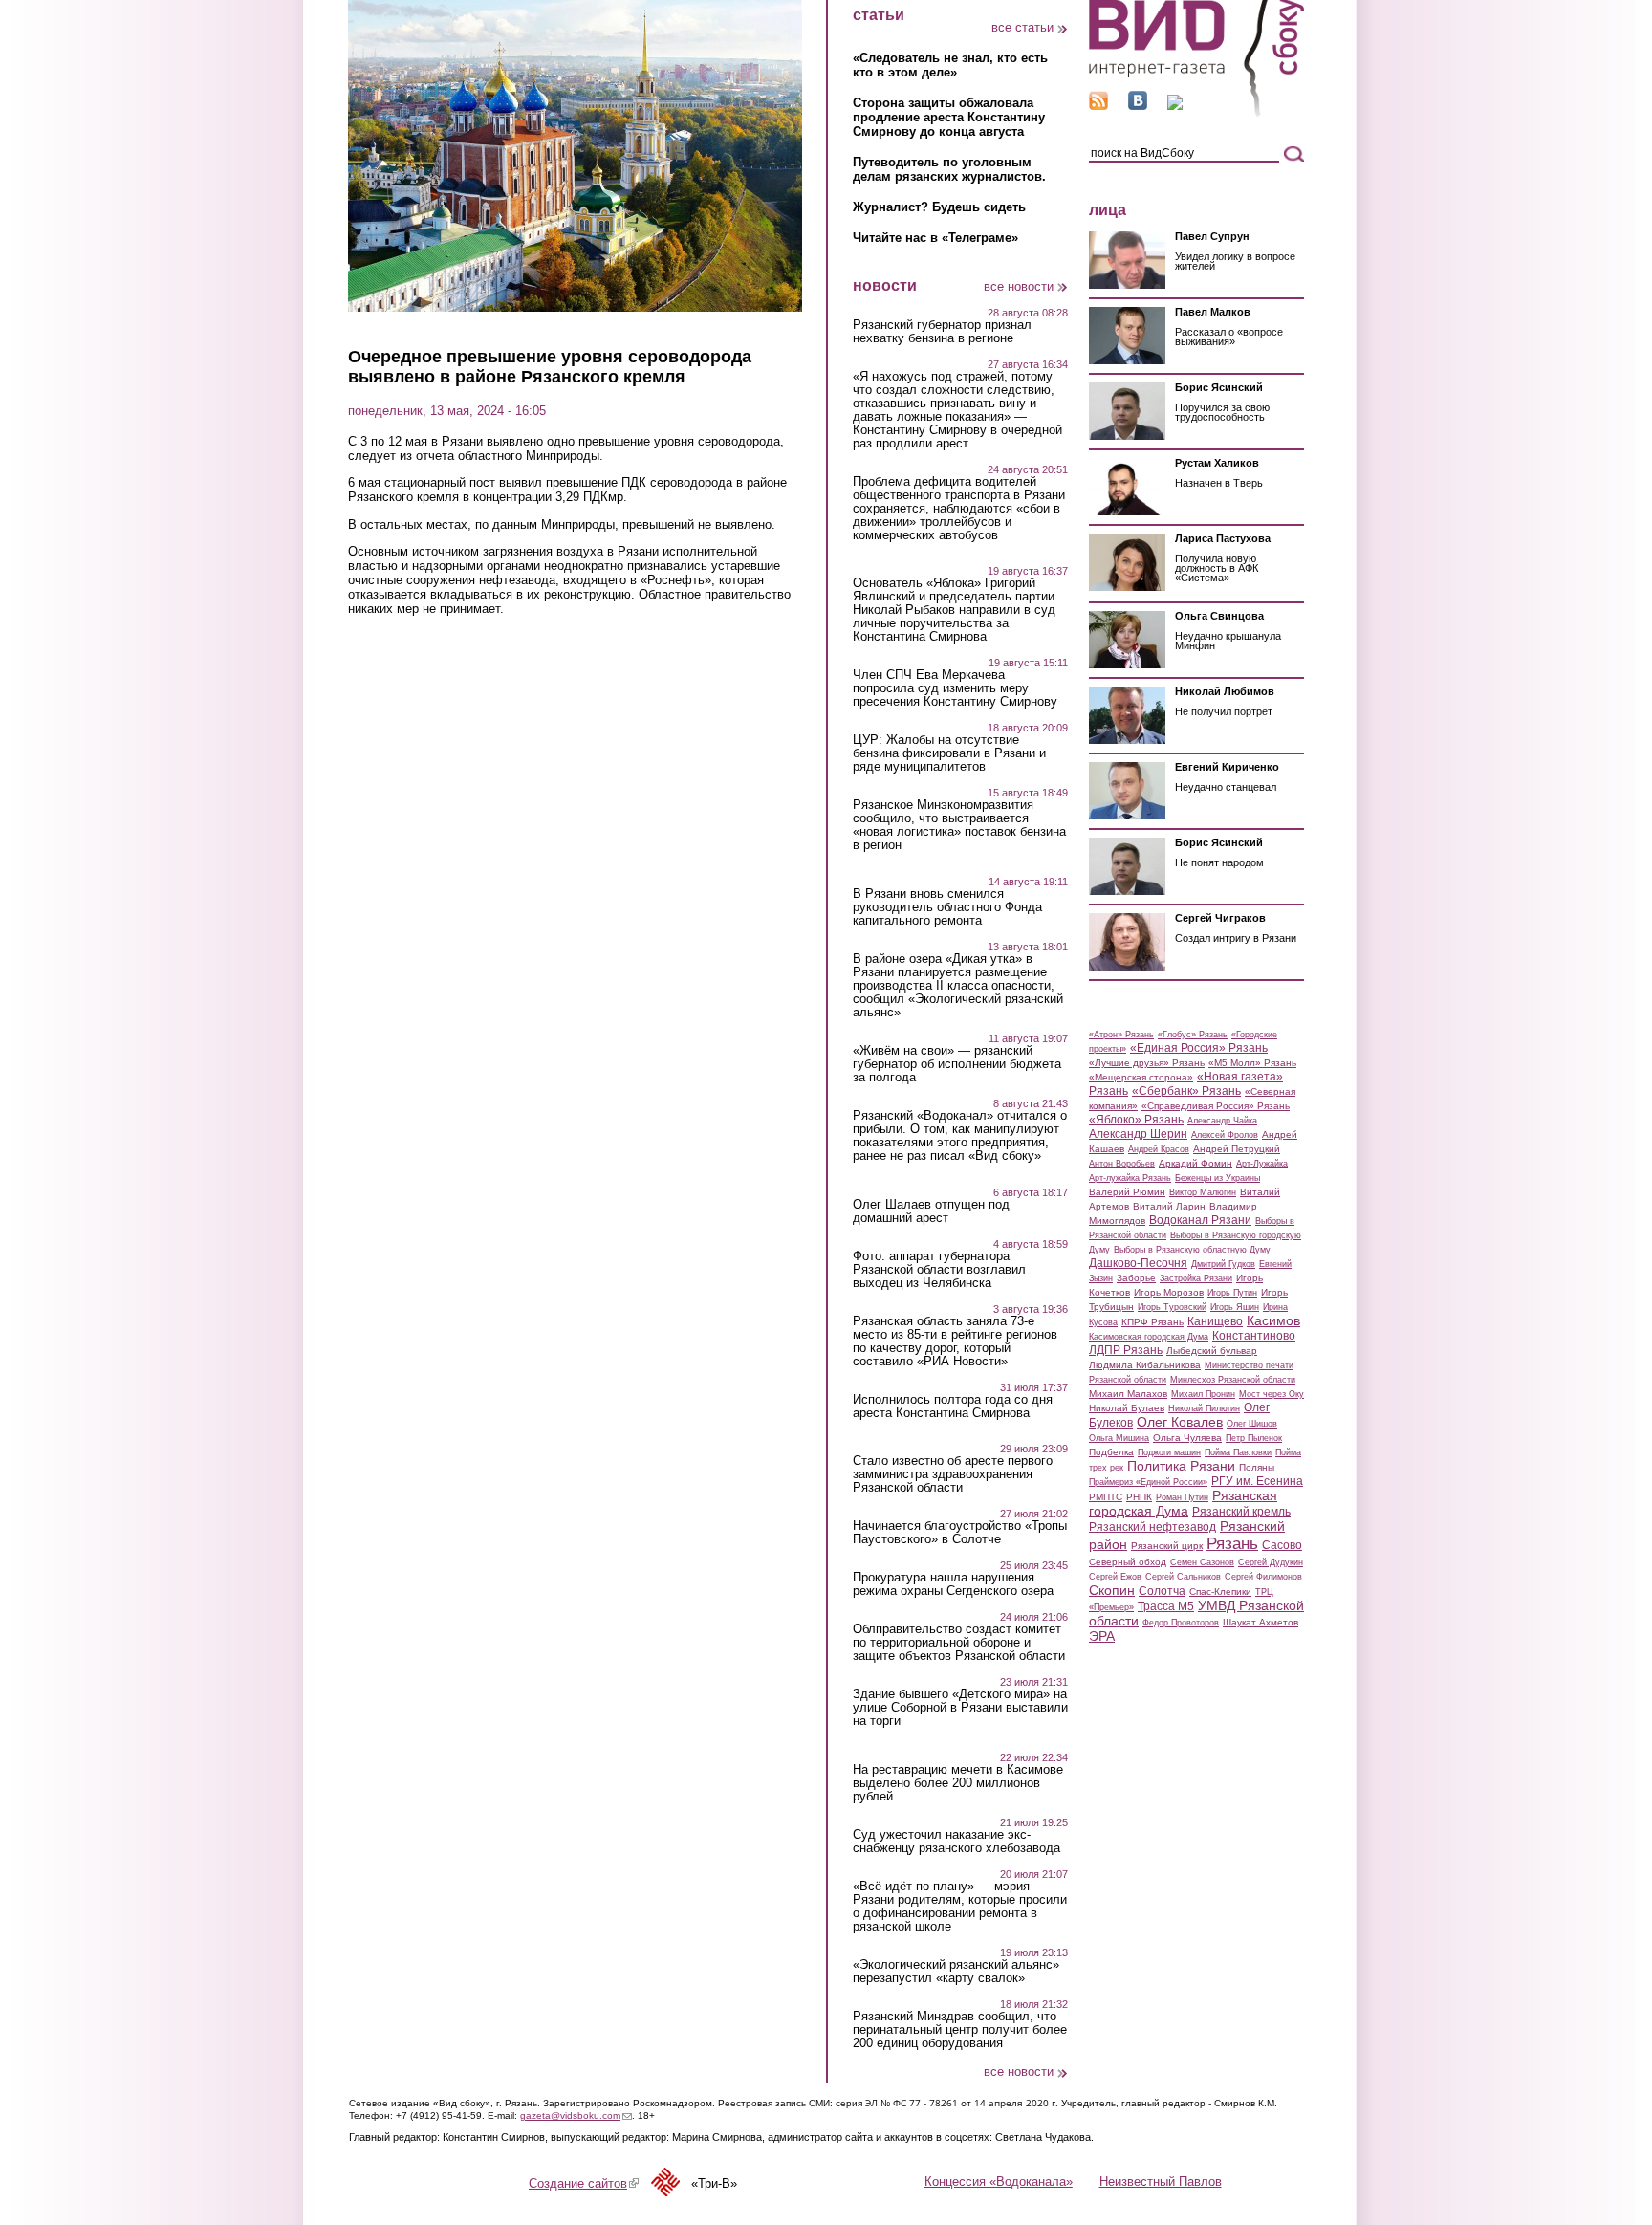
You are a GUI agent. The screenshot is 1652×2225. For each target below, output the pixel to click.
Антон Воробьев (1122, 1164)
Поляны (1257, 1467)
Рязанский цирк (1167, 1546)
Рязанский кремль (1241, 1512)
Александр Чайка (1222, 1121)
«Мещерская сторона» (1141, 1077)
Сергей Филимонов (1263, 1577)
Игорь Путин (1232, 1293)
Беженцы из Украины (1217, 1178)
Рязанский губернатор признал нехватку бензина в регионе (942, 332)
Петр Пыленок (1254, 1438)
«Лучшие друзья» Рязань (1147, 1063)
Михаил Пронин (1203, 1394)
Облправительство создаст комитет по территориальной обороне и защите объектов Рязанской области (959, 1643)
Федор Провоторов (1181, 1623)
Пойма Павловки (1238, 1452)
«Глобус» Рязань (1193, 1035)
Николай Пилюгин (1204, 1408)
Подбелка (1111, 1452)
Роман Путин (1182, 1497)
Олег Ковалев (1180, 1422)
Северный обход (1128, 1562)
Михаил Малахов (1128, 1394)
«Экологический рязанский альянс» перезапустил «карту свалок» (956, 1972)
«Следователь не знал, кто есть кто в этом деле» (950, 65)
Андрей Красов (1159, 1149)
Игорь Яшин (1235, 1307)
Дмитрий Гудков (1223, 1264)
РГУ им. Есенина (1257, 1481)
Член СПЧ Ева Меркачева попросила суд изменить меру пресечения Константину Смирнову (955, 688)
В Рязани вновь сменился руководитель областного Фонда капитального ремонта (947, 907)
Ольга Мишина (1119, 1438)
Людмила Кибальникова (1145, 1365)
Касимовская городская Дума (1149, 1337)
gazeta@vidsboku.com (576, 2116)
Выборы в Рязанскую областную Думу (1192, 1250)
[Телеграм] (1175, 106)
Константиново (1254, 1336)
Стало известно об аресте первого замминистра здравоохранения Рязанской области (953, 1474)
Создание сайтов (584, 2183)
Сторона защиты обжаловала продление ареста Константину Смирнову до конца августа (949, 117)
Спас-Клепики (1220, 1592)
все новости (1019, 286)
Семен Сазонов (1202, 1562)
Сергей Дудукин (1271, 1562)
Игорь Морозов (1169, 1292)
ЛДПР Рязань (1126, 1350)
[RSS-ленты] (1098, 106)
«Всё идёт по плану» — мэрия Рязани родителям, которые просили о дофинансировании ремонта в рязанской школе (960, 1907)
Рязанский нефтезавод (1152, 1527)
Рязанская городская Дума (1183, 1503)
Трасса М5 (1166, 1606)
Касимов (1273, 1320)
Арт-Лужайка (1262, 1164)
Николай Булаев (1127, 1408)
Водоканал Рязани (1200, 1220)
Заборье (1136, 1278)
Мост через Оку (1272, 1394)
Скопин (1112, 1590)
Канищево (1215, 1321)
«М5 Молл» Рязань (1252, 1063)
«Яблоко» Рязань (1136, 1120)
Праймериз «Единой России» (1148, 1482)
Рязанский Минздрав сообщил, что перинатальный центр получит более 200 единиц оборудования (960, 2030)
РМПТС (1106, 1497)
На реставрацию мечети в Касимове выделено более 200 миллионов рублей (958, 1783)
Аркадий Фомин (1196, 1163)
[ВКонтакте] (1138, 106)
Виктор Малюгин (1203, 1192)
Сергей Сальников (1183, 1577)
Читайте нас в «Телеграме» (935, 238)
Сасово (1282, 1545)
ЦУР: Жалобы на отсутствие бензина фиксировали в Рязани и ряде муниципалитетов (949, 753)
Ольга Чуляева (1187, 1438)
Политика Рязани (1181, 1466)
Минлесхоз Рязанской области (1233, 1380)
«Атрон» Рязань (1121, 1035)
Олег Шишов (1252, 1424)
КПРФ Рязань (1152, 1322)
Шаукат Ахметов (1261, 1622)
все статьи (1022, 27)
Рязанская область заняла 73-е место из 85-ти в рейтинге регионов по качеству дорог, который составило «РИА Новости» (955, 1342)
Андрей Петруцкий (1237, 1149)
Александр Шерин (1138, 1134)
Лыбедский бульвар (1212, 1351)
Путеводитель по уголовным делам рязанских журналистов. (949, 169)
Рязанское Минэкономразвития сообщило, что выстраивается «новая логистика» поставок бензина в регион (959, 825)
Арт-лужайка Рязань (1130, 1178)
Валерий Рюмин (1127, 1192)
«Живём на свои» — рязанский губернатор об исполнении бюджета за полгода (957, 1064)
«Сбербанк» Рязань (1186, 1091)
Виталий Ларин (1169, 1206)
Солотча (1162, 1591)
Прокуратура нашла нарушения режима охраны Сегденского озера (953, 1584)
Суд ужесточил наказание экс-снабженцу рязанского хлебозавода (956, 1842)
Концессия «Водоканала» (999, 2181)
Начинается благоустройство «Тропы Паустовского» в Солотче (960, 1533)
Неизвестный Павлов (1161, 2181)
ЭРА (1102, 1636)
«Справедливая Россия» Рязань (1216, 1106)
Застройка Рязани (1196, 1278)
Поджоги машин (1169, 1452)
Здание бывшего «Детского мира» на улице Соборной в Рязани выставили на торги (960, 1708)
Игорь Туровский (1172, 1307)
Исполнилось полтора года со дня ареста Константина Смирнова (953, 1407)
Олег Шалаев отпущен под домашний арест (931, 1211)
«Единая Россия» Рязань (1199, 1048)
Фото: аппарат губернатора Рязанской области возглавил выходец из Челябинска (939, 1270)
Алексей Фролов (1225, 1135)
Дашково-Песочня (1138, 1263)
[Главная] (1196, 113)
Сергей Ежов (1115, 1577)
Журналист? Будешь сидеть (939, 207)
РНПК (1139, 1497)
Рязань (1232, 1543)
